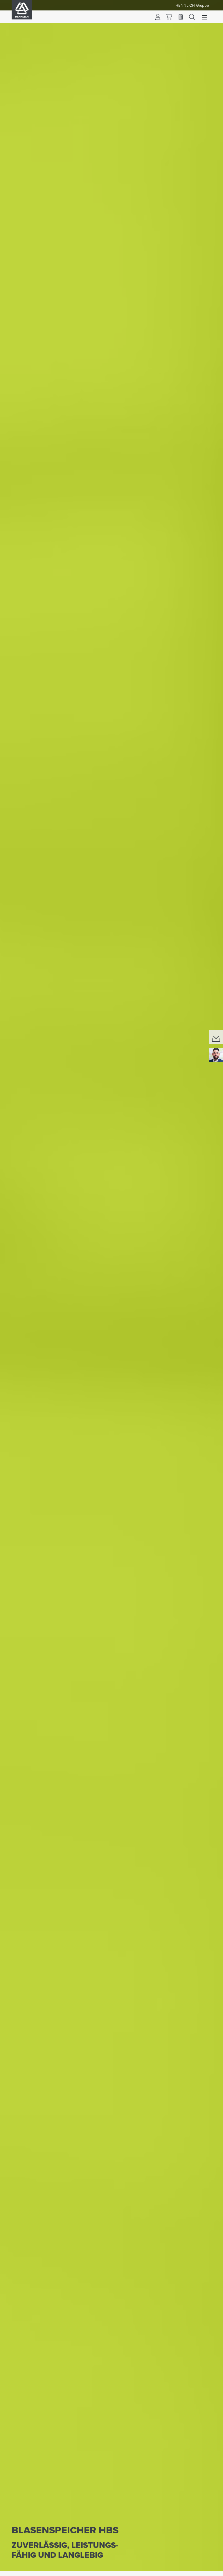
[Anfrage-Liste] (181, 17)
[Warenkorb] (169, 17)
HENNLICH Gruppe (192, 5)
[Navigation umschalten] (205, 17)
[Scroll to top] (211, 2569)
